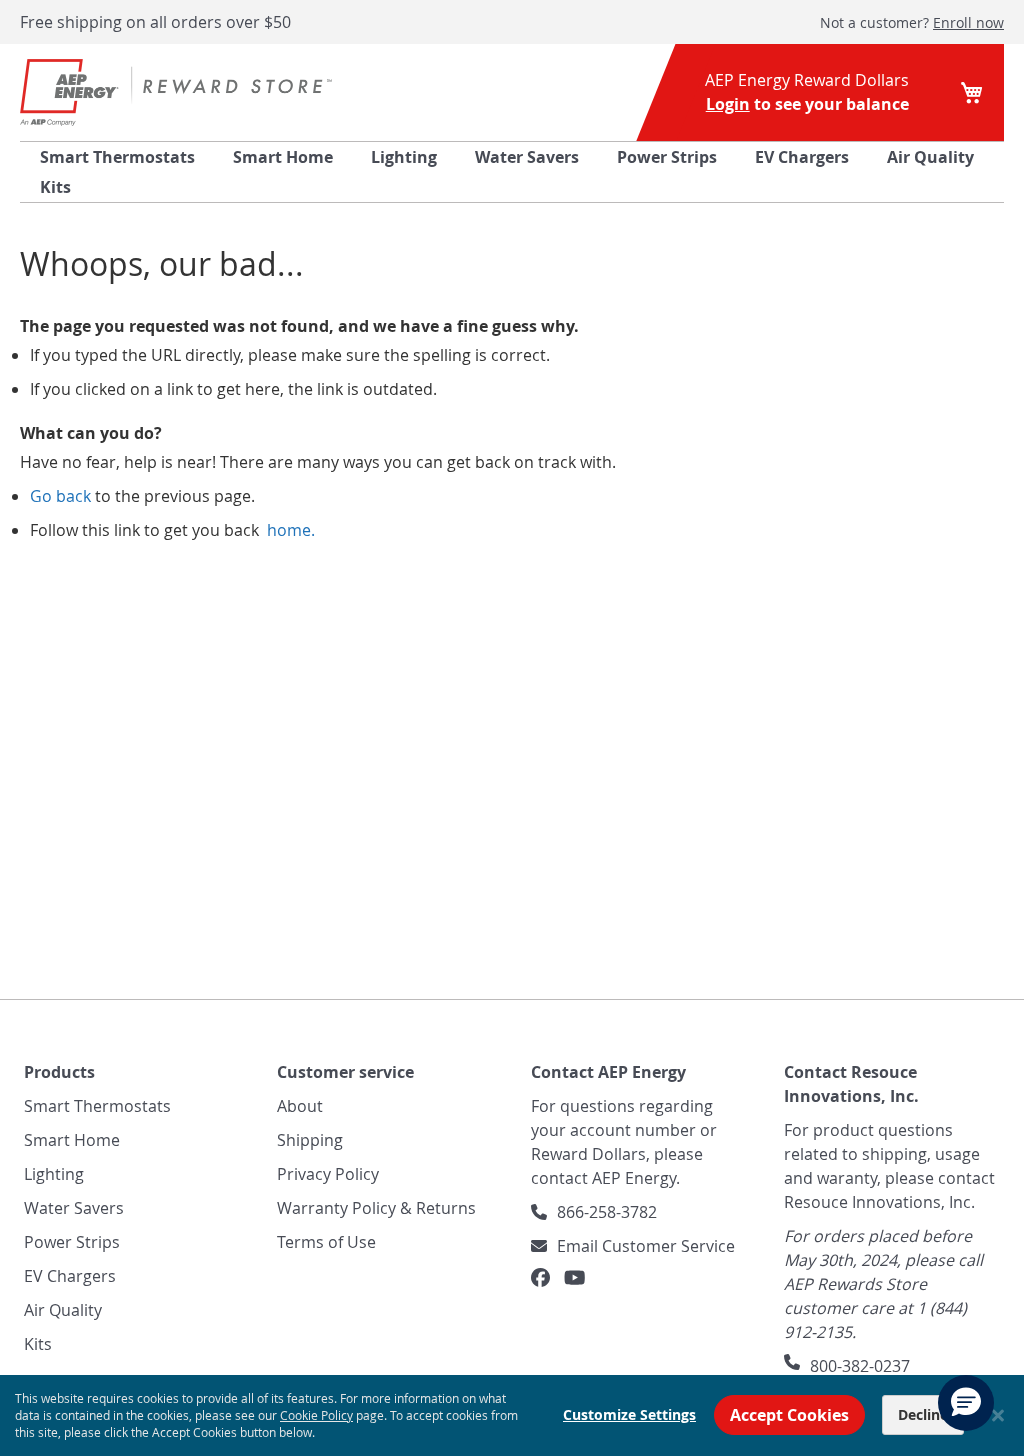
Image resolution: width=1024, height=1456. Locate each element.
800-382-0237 (860, 1366)
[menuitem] (117, 157)
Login (728, 104)
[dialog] (512, 1415)
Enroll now (968, 22)
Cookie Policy (316, 1415)
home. (289, 530)
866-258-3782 (607, 1212)
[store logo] (176, 92)
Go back (60, 496)
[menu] (512, 172)
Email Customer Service (646, 1246)
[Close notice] (998, 1415)
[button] (966, 1403)
